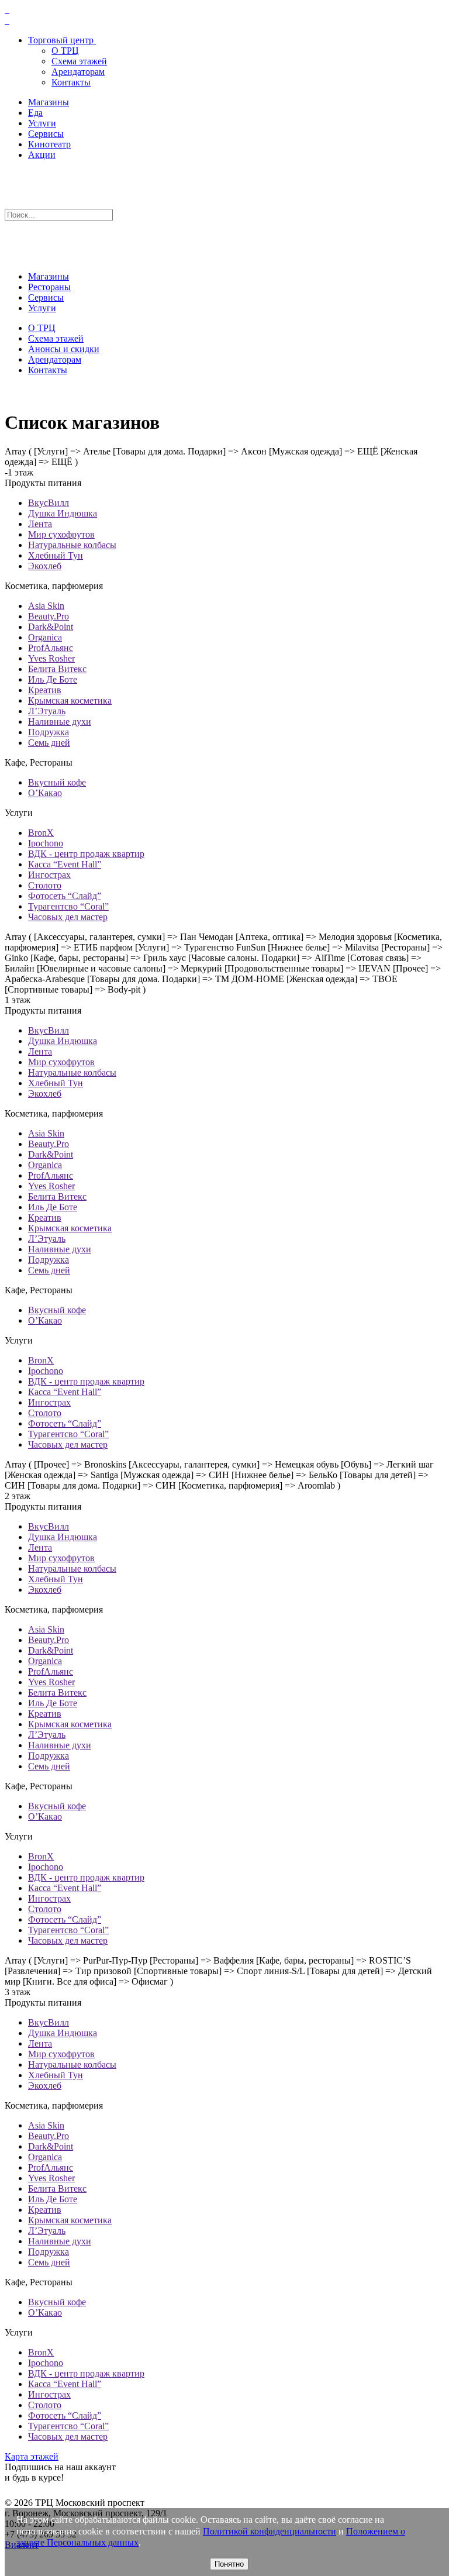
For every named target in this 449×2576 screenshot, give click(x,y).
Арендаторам (78, 72)
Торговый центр (61, 40)
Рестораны (49, 287)
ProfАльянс (51, 648)
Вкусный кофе (57, 782)
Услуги (42, 123)
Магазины (49, 102)
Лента (40, 524)
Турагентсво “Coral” (68, 906)
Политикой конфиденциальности (270, 2531)
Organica (45, 637)
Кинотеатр (49, 144)
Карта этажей (32, 2456)
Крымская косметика (70, 700)
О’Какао (45, 793)
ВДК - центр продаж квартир (86, 854)
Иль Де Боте (53, 679)
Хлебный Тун (56, 555)
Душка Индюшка (63, 513)
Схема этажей (79, 61)
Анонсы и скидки (64, 349)
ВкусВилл (49, 503)
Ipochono (46, 843)
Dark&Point (51, 627)
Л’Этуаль (47, 711)
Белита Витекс (57, 669)
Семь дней (49, 743)
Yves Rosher (51, 658)
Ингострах (49, 875)
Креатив (45, 690)
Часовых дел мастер (68, 917)
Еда (35, 113)
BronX (41, 833)
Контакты (71, 82)
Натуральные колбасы (72, 545)
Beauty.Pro (49, 616)
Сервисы (46, 134)
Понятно (229, 2564)
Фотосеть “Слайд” (65, 896)
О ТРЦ (65, 51)
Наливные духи (60, 722)
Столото (45, 885)
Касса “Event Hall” (65, 864)
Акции (42, 155)
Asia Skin (46, 606)
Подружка (49, 732)
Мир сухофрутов (61, 534)
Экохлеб (45, 566)
